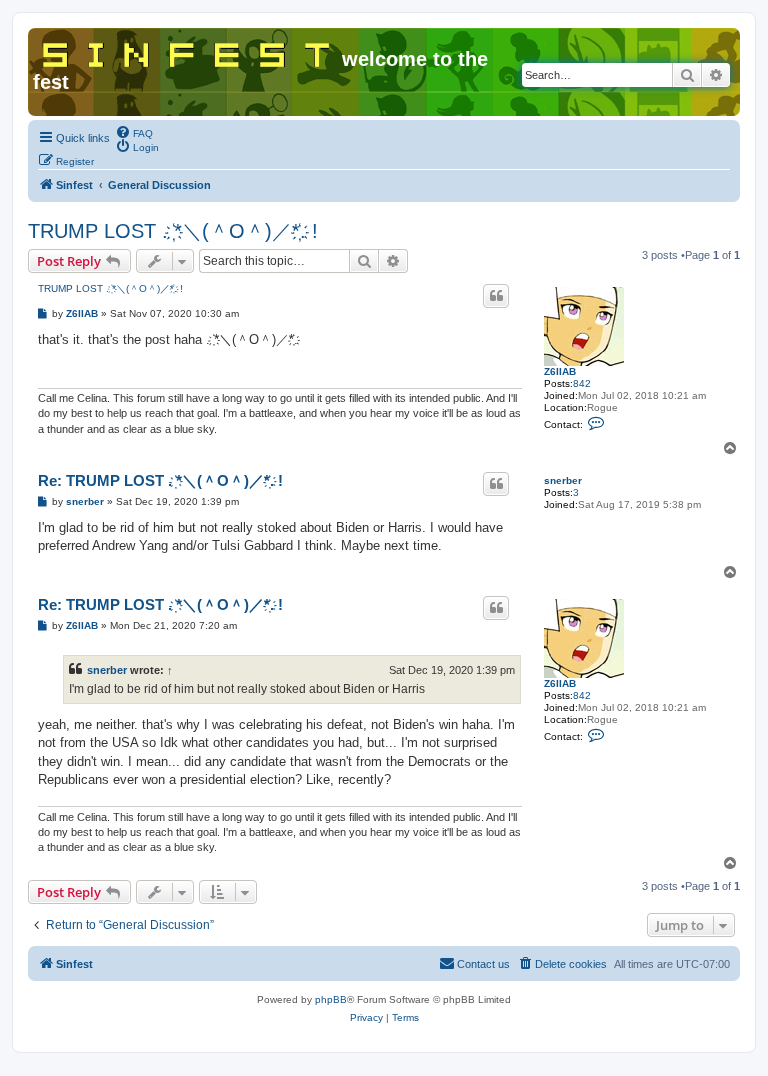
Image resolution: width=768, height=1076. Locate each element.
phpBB (331, 999)
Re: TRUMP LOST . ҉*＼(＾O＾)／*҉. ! (160, 480)
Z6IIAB (560, 371)
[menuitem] (134, 132)
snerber (563, 480)
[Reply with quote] (496, 296)
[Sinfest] (187, 51)
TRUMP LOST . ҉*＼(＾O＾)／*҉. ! (173, 231)
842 (582, 383)
